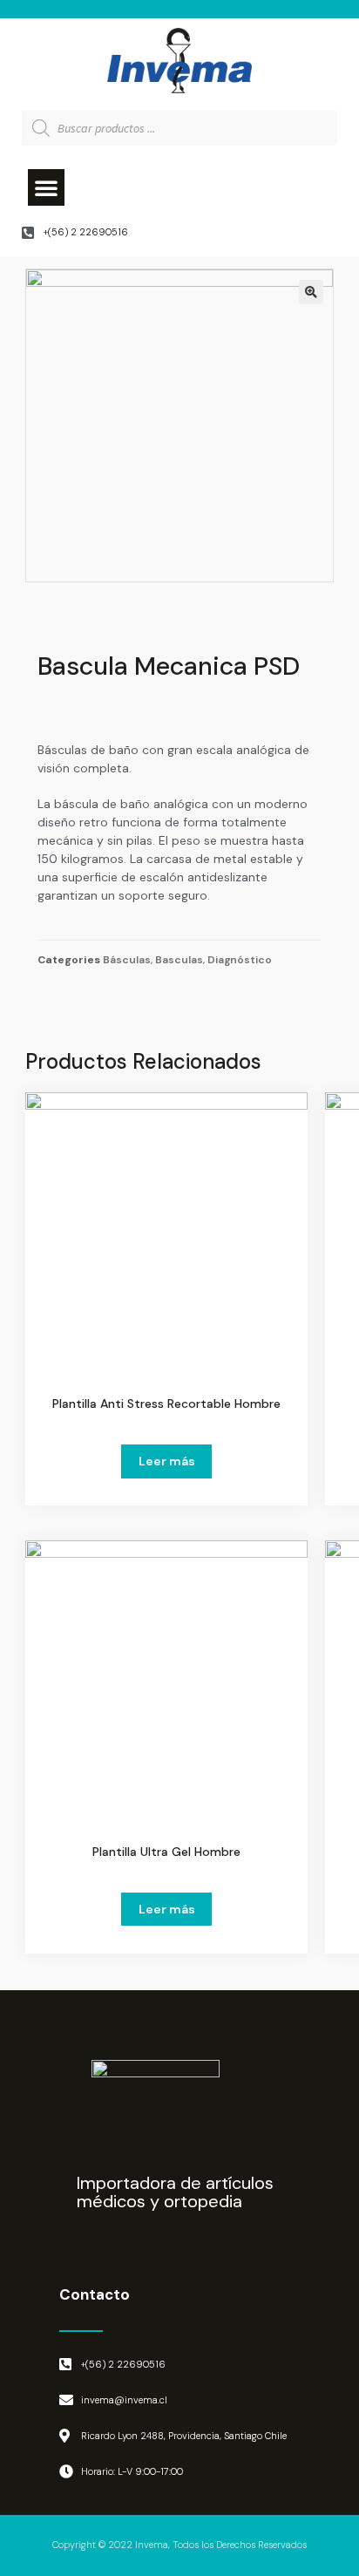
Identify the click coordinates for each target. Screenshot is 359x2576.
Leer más (167, 1461)
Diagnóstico (240, 960)
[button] (46, 187)
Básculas (127, 960)
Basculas (179, 960)
